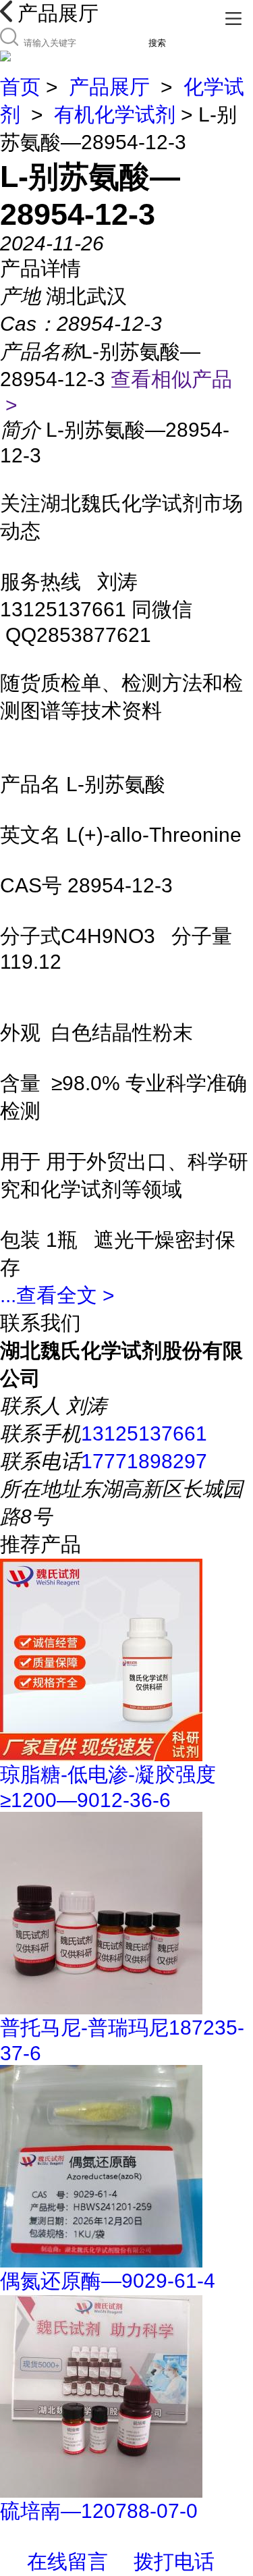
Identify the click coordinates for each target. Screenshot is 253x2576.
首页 (20, 87)
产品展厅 (109, 87)
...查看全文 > (57, 1295)
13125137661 (144, 1433)
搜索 (157, 43)
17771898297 (144, 1461)
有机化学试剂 (115, 114)
